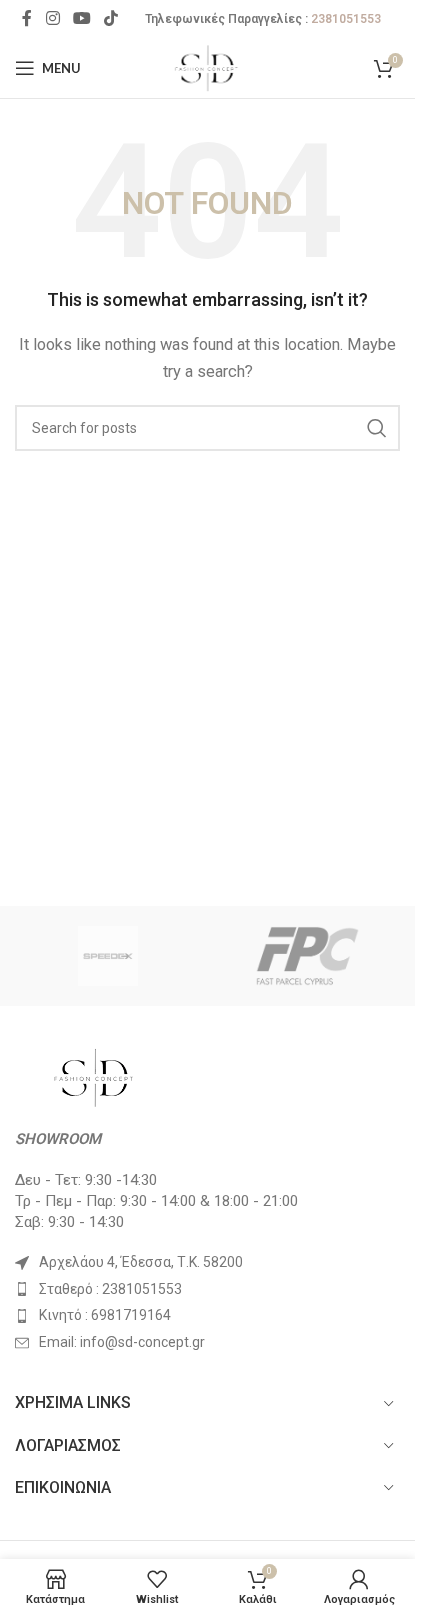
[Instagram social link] (52, 18)
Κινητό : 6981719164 (105, 1315)
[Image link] (95, 1076)
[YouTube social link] (81, 18)
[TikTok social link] (111, 18)
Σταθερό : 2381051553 (110, 1289)
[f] (308, 956)
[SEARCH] (377, 428)
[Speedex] (108, 956)
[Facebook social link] (27, 18)
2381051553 (346, 19)
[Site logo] (207, 67)
